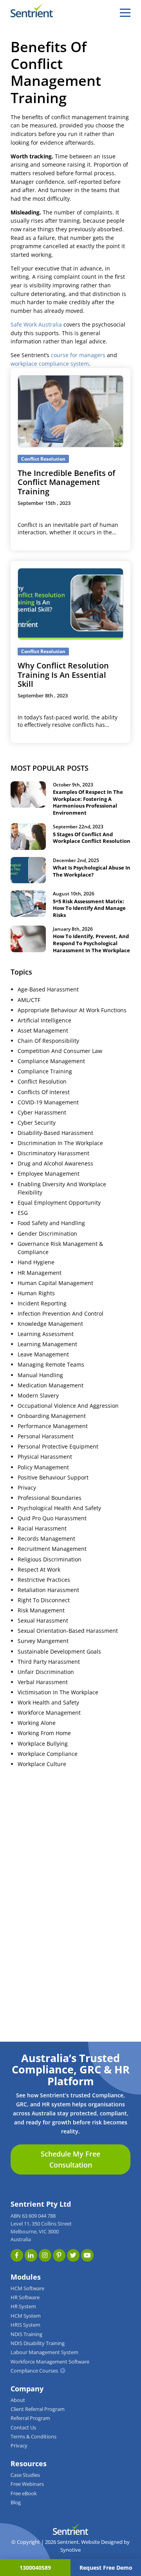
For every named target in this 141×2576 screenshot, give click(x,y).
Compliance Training (45, 1071)
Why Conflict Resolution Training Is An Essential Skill (63, 675)
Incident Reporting (42, 1303)
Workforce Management (49, 1713)
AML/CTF (29, 1000)
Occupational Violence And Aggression (68, 1406)
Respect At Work (39, 1570)
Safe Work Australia (36, 325)
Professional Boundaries (50, 1498)
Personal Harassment (46, 1436)
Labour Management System (44, 2352)
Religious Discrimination (50, 1559)
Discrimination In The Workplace (60, 1143)
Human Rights (36, 1293)
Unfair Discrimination (46, 1672)
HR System (23, 2306)
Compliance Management (51, 1061)
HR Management (40, 1273)
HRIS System (25, 2325)
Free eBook (24, 2493)
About (18, 2400)
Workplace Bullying (43, 1744)
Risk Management (41, 1610)
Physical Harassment (45, 1457)
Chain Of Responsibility (48, 1041)
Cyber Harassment (42, 1113)
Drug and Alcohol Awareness (55, 1164)
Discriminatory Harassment (53, 1153)
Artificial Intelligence (44, 1020)
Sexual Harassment (43, 1621)
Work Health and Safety (48, 1703)
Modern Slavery (38, 1396)
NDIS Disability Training (38, 2343)
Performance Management (53, 1426)
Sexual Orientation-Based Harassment (68, 1631)
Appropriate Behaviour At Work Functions (72, 1010)
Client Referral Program (38, 2409)
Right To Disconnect (44, 1600)
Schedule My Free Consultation (70, 2159)
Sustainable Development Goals (59, 1652)
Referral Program (30, 2418)
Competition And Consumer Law (60, 1051)
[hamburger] (125, 13)
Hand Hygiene (36, 1262)
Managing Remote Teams (51, 1365)
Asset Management (43, 1031)
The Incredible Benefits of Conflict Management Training (66, 482)
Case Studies (25, 2475)
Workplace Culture (42, 1764)
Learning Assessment (46, 1334)
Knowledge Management (50, 1324)
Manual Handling (40, 1375)
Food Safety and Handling (51, 1223)
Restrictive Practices (44, 1580)
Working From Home (44, 1733)
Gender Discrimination (47, 1234)
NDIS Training (26, 2334)
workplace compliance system (50, 364)
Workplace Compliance (48, 1754)
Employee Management (49, 1174)
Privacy (27, 1488)
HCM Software (27, 2288)
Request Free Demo (106, 2568)
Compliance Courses (34, 2371)
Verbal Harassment (43, 1682)
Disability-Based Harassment (55, 1133)
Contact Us (23, 2428)
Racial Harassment (42, 1529)
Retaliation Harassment (48, 1590)
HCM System (26, 2316)
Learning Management (47, 1344)
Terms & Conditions (33, 2437)
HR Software (25, 2297)
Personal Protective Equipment (58, 1447)
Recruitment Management (52, 1549)
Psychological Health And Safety (59, 1508)
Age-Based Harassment (48, 989)
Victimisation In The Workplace (58, 1692)
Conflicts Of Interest (44, 1092)
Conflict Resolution (42, 1082)
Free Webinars (27, 2484)
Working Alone (37, 1723)
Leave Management (43, 1354)
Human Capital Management (55, 1283)
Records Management (46, 1539)
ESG (23, 1213)
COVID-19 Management (48, 1102)
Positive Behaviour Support (53, 1478)
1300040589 (35, 2568)
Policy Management (43, 1467)
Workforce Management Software (50, 2362)
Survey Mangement (43, 1641)
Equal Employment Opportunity (59, 1203)
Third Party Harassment (49, 1662)
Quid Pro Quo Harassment (52, 1518)
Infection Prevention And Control (61, 1314)
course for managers (78, 355)
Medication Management (51, 1385)
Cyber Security (37, 1123)
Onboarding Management (52, 1416)
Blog (16, 2502)
